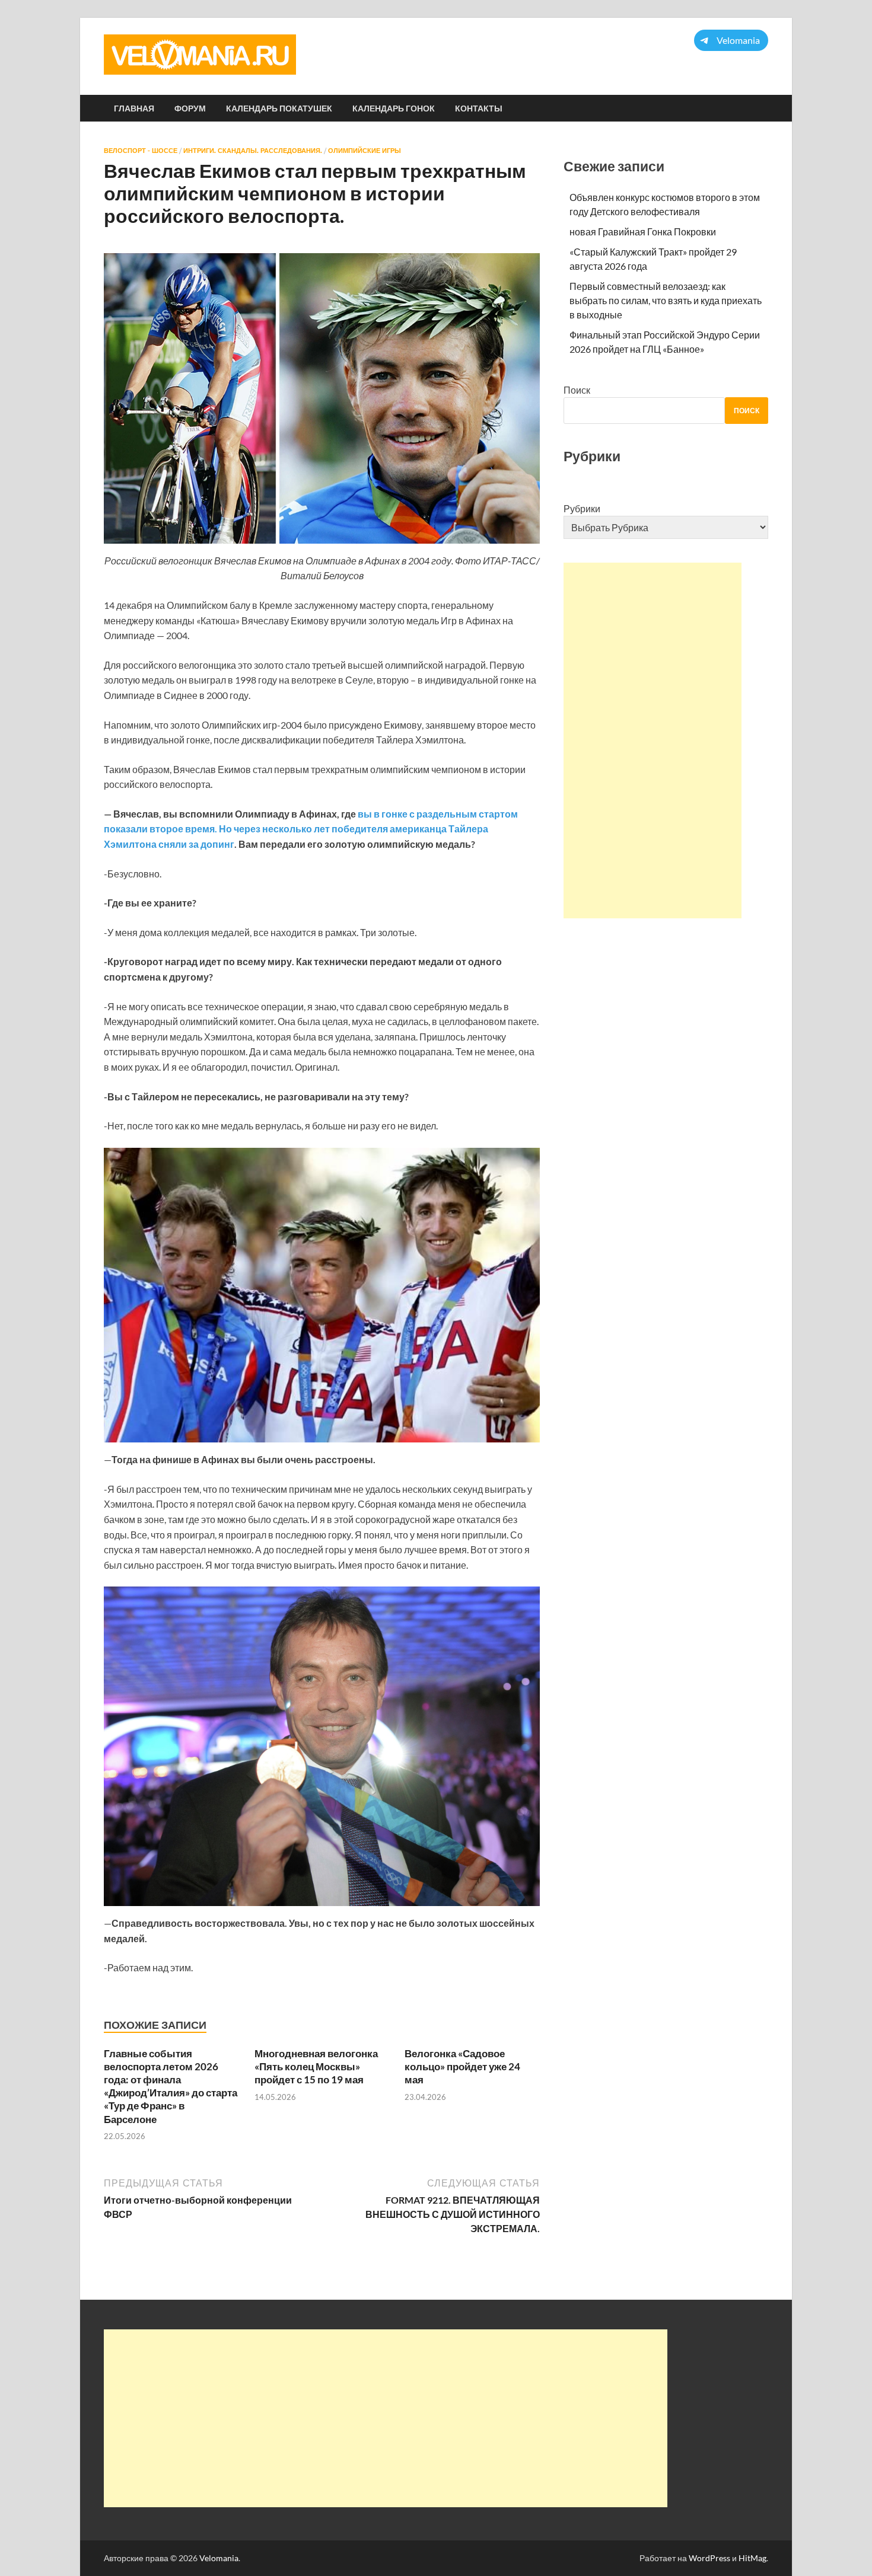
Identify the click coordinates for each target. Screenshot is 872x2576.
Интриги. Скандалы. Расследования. (253, 151)
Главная (134, 108)
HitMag (752, 2558)
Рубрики (582, 508)
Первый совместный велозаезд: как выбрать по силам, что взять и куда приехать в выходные (666, 300)
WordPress (709, 2558)
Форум (190, 108)
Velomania (219, 2558)
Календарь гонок (394, 108)
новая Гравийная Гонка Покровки (643, 232)
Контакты (479, 108)
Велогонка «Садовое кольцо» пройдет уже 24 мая (462, 2066)
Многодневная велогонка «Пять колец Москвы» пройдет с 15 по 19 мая (316, 2066)
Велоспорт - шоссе (141, 151)
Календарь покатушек (279, 108)
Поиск (577, 390)
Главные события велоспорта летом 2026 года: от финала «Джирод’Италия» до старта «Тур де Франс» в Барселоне (171, 2086)
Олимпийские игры (365, 151)
